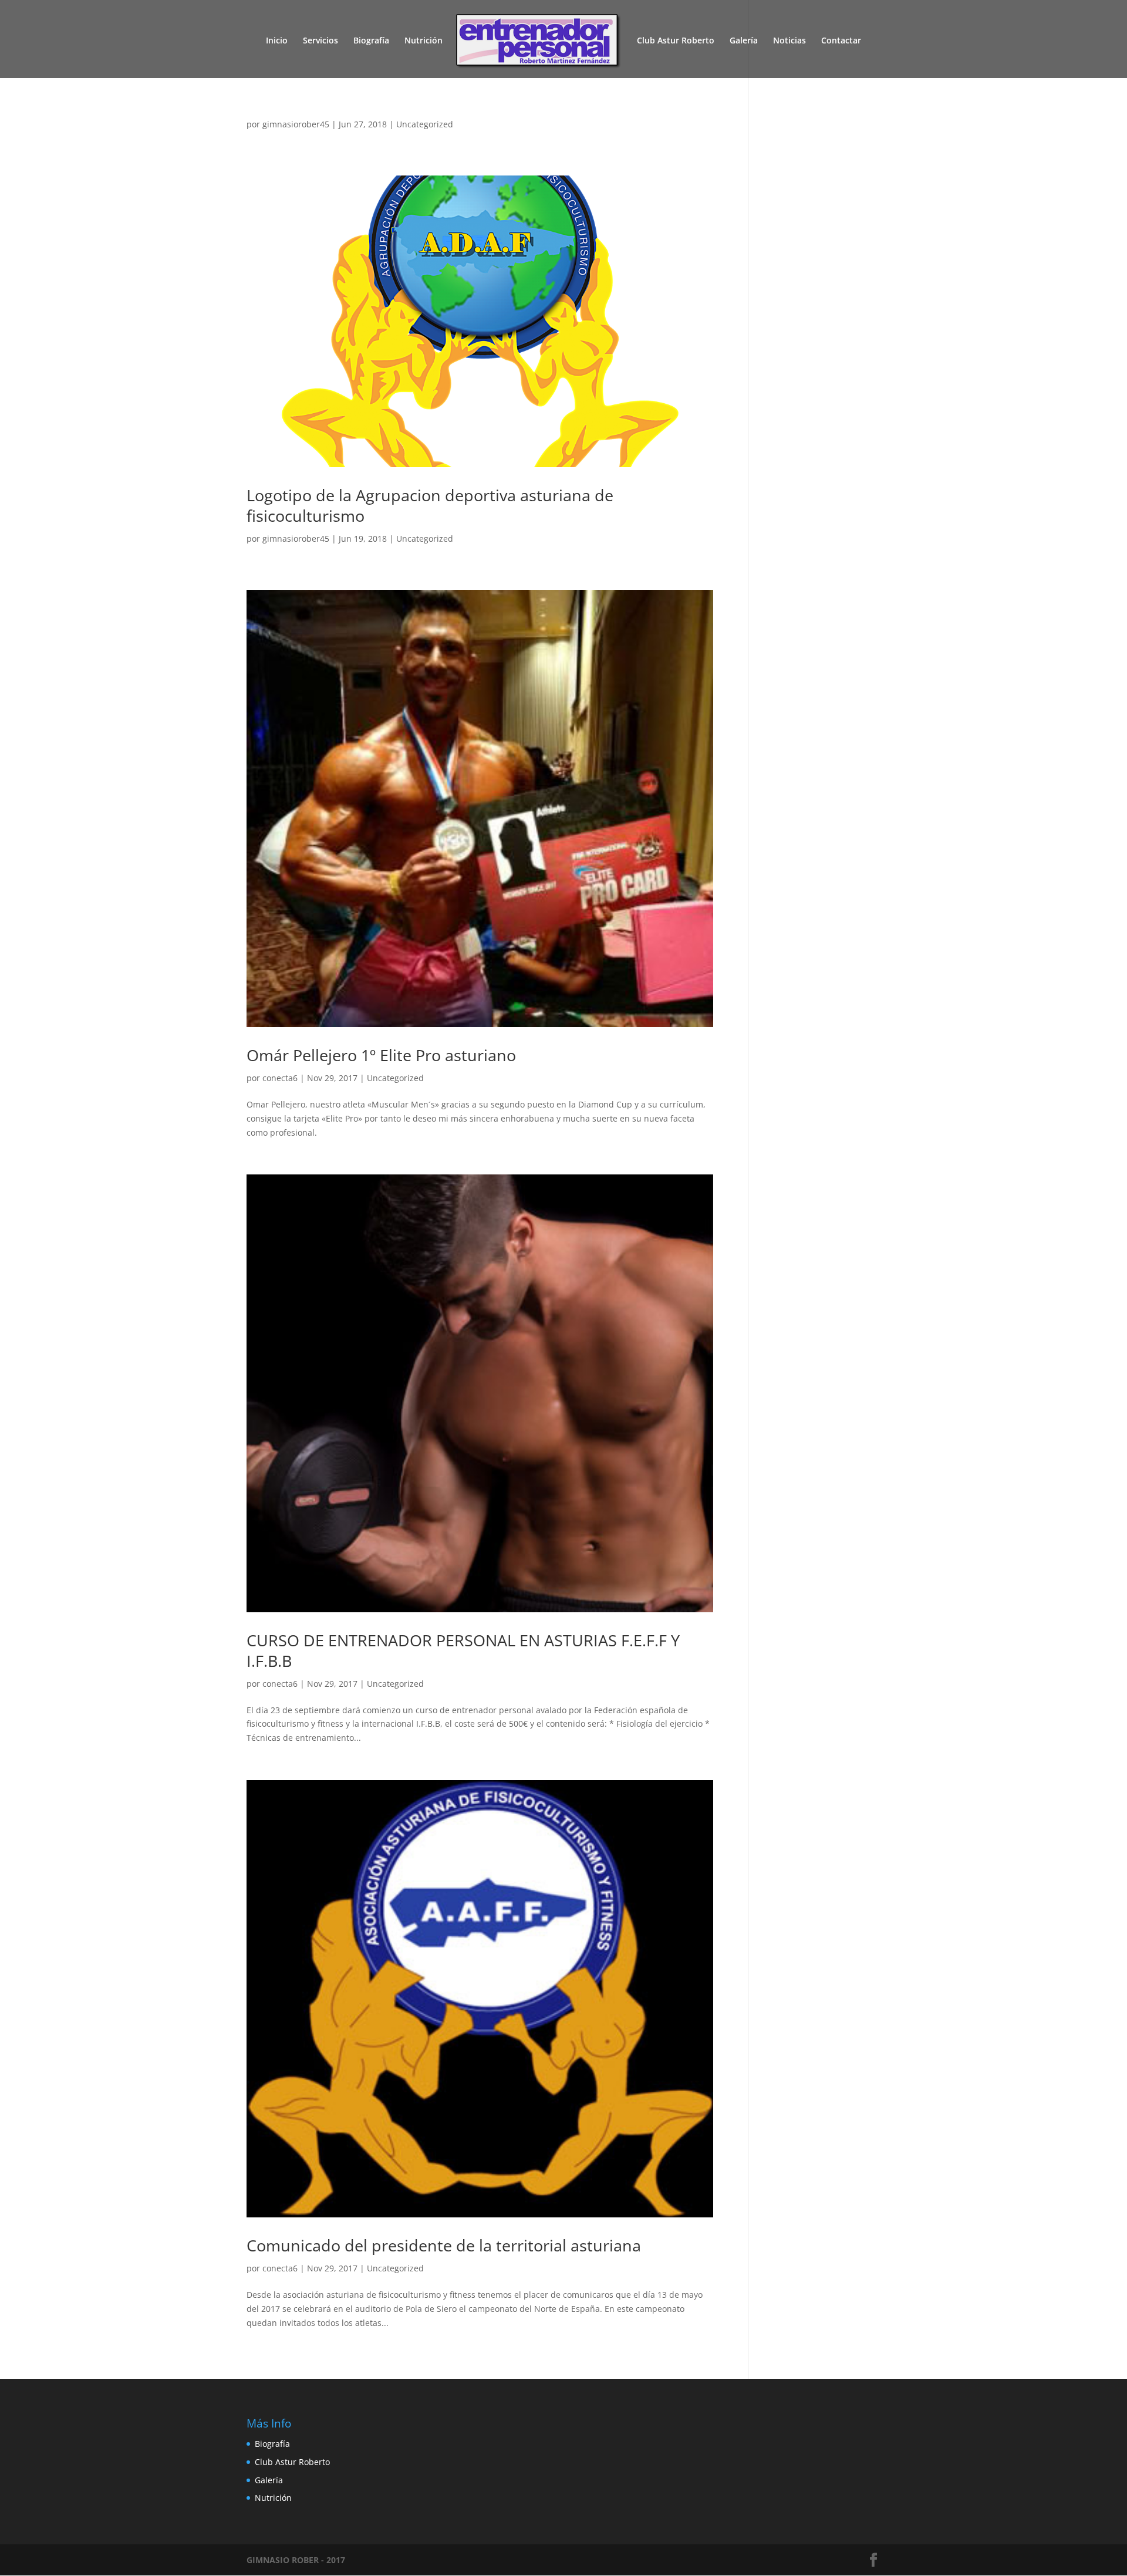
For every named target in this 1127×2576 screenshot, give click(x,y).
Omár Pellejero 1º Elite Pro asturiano (381, 1055)
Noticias (789, 41)
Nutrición (424, 41)
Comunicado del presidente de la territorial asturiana (444, 2245)
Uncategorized (425, 124)
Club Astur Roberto (676, 41)
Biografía (371, 41)
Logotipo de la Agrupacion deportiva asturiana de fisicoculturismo (430, 505)
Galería (744, 41)
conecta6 (280, 1078)
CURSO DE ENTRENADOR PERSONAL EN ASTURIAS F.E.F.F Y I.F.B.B (463, 1650)
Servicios (320, 41)
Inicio (277, 41)
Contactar (841, 41)
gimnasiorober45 (296, 124)
